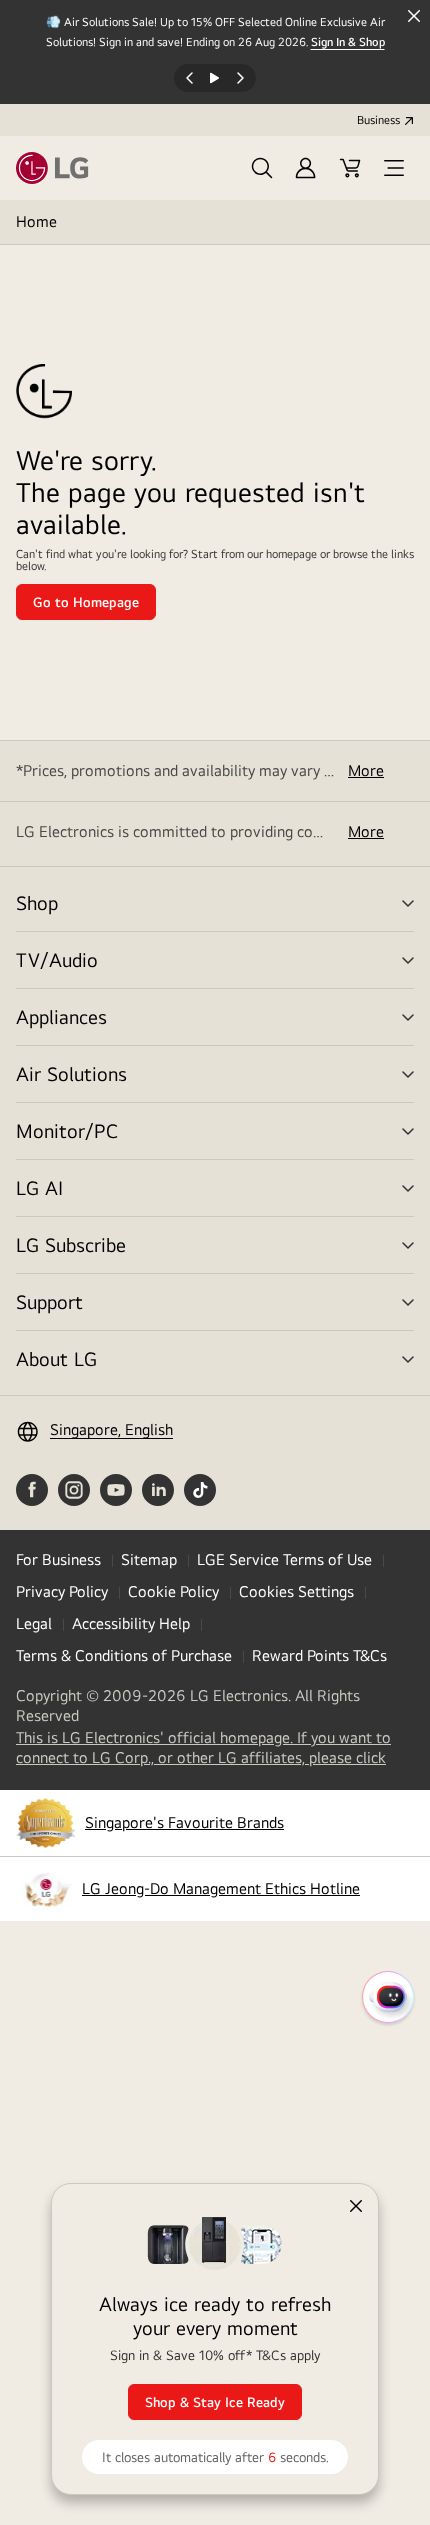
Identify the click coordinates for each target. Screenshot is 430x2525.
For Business (58, 1559)
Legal (34, 1623)
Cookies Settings (296, 1591)
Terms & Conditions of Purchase (124, 1655)
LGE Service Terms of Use (284, 1559)
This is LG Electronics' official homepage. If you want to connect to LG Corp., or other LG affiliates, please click (215, 1748)
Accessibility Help (131, 1623)
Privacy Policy (62, 1591)
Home (36, 221)
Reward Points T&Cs (319, 1655)
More (366, 770)
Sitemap (149, 1559)
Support (49, 1301)
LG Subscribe (71, 1244)
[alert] (215, 2329)
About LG (56, 1358)
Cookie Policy (173, 1591)
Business (378, 120)
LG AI (39, 1187)
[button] (262, 168)
